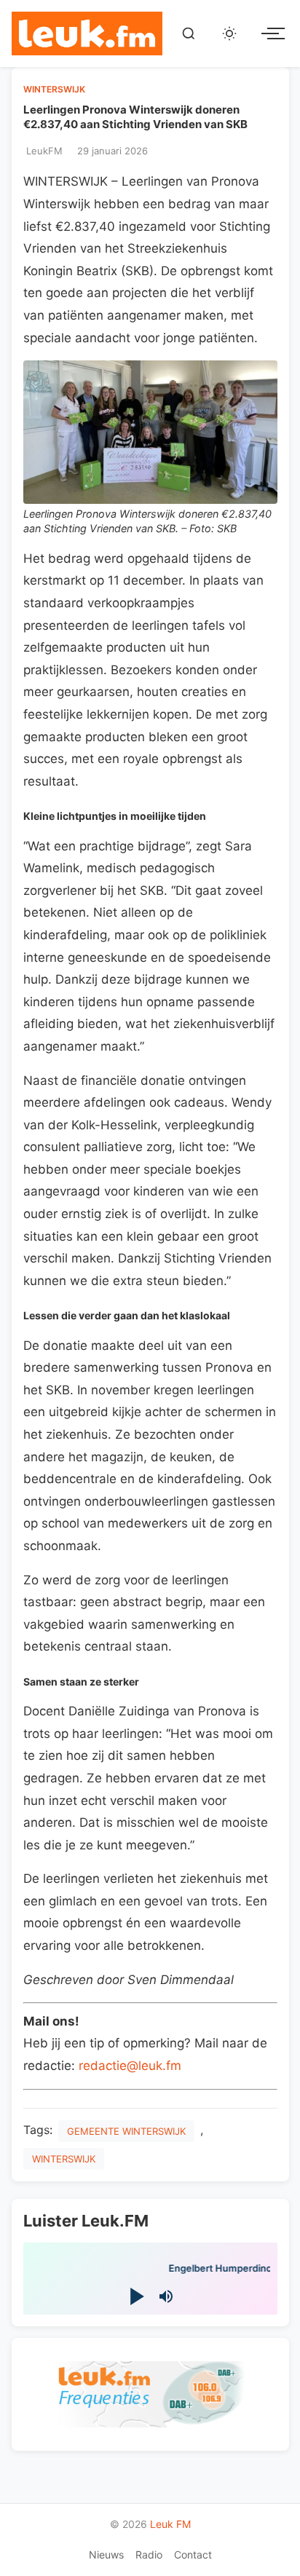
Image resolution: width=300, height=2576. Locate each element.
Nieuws (106, 2555)
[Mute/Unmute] (166, 2296)
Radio (149, 2555)
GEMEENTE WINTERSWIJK (126, 2131)
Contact (193, 2555)
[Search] (189, 33)
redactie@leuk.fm (130, 2066)
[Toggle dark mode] (229, 33)
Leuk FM (170, 2524)
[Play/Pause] (135, 2297)
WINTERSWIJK (54, 89)
